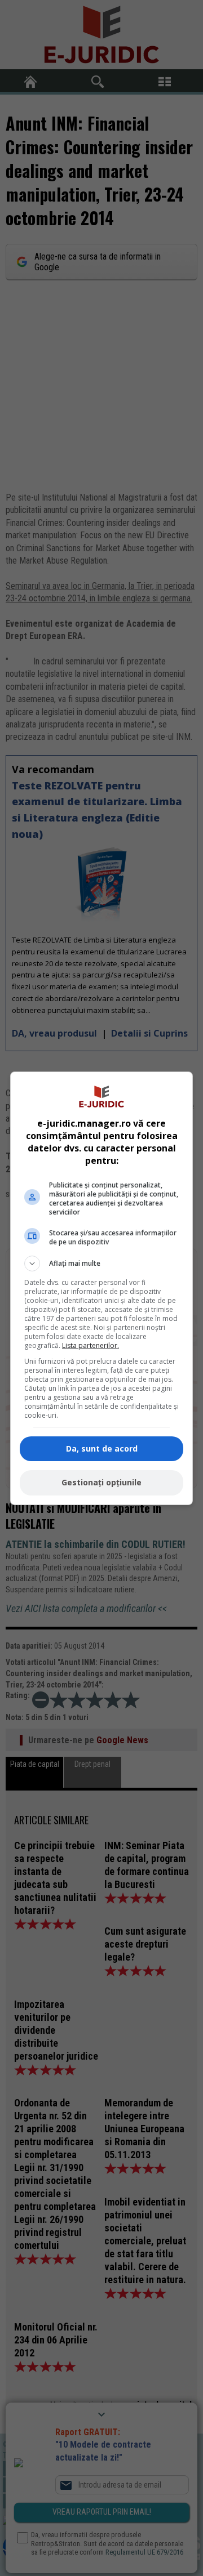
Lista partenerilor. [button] (91, 1345)
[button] (101, 1264)
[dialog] (101, 1288)
